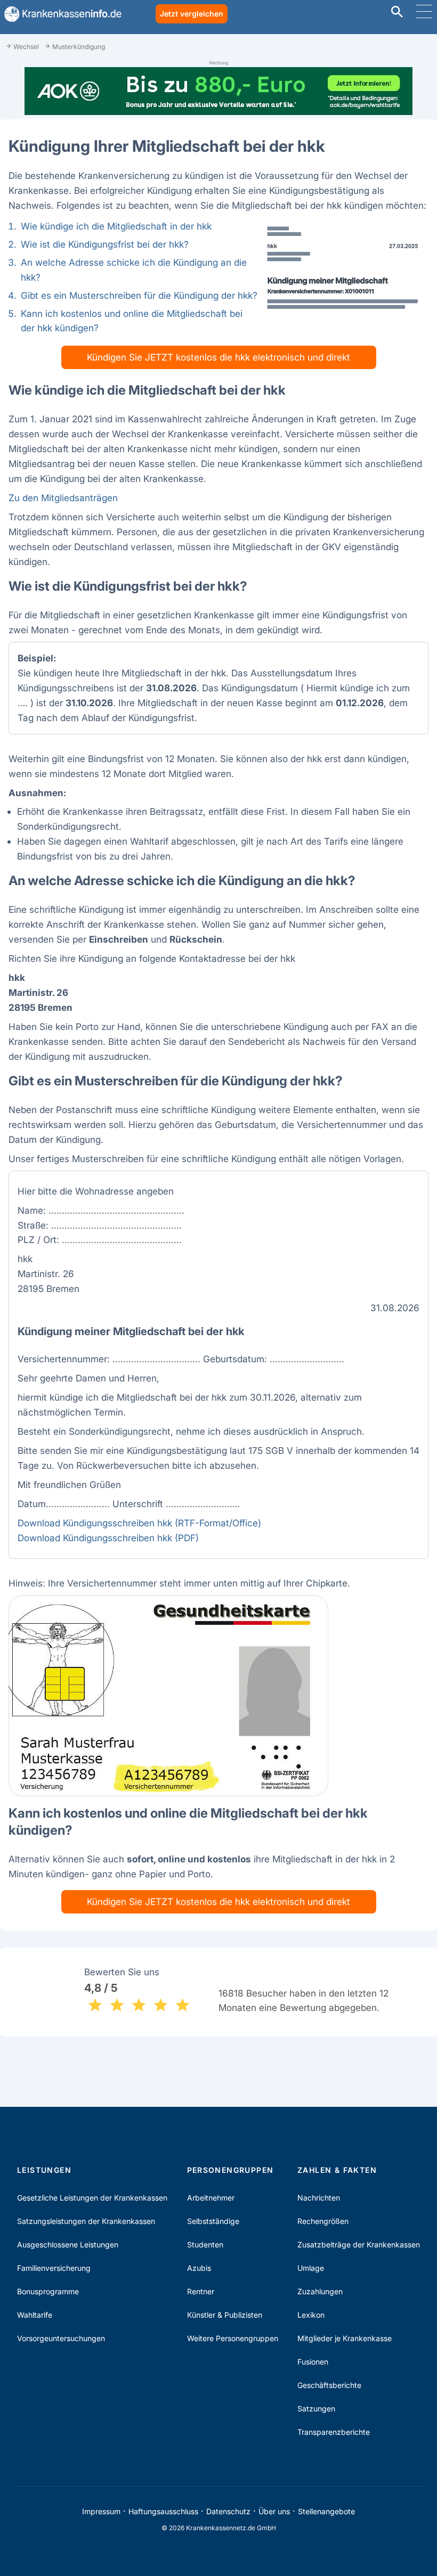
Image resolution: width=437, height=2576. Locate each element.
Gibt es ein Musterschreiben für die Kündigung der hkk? (139, 295)
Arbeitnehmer (211, 2198)
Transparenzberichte (334, 2432)
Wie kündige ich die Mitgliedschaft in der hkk (116, 226)
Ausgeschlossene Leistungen (68, 2244)
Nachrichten (319, 2198)
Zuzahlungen (320, 2291)
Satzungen (316, 2409)
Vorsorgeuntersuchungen (61, 2338)
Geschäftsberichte (329, 2385)
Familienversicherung (54, 2268)
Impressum (101, 2511)
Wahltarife (35, 2315)
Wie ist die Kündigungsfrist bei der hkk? (105, 244)
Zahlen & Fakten (337, 2170)
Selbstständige (213, 2221)
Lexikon (311, 2315)
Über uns (274, 2511)
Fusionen (313, 2362)
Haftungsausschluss (163, 2511)
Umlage (311, 2268)
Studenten (205, 2244)
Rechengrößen (323, 2221)
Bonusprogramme (48, 2291)
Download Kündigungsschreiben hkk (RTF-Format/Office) (139, 1523)
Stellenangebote (326, 2511)
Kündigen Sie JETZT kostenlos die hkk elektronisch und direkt (218, 357)
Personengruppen (230, 2170)
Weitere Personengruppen (233, 2338)
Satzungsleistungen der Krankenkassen (86, 2221)
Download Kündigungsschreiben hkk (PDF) (108, 1538)
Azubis (199, 2268)
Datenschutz (228, 2511)
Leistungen (44, 2170)
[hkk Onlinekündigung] (343, 274)
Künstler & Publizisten (225, 2315)
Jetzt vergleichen (192, 14)
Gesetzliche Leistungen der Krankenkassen (92, 2198)
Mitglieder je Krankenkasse (345, 2338)
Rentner (201, 2291)
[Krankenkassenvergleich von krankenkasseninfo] (61, 14)
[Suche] (397, 13)
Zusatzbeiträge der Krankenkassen (359, 2244)
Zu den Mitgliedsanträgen (63, 498)
